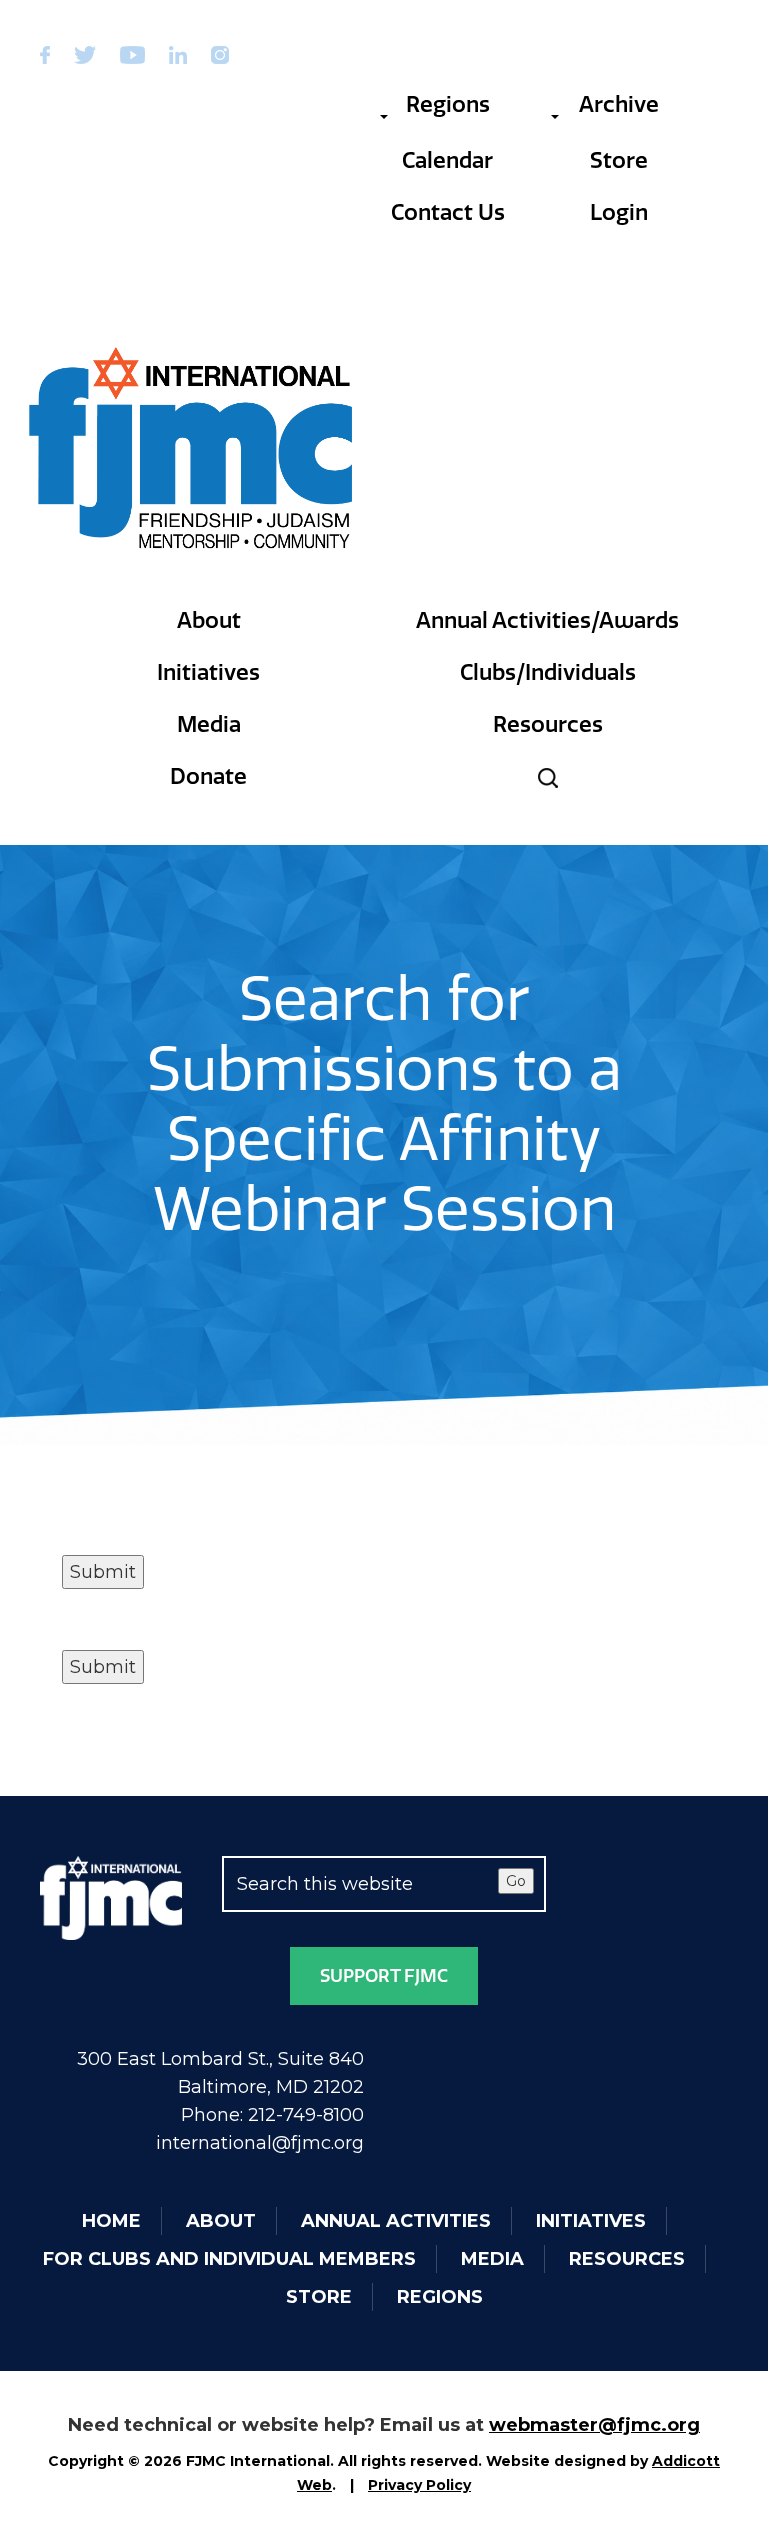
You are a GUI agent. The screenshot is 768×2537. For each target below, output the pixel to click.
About (209, 620)
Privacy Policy (419, 2485)
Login (619, 212)
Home (111, 2221)
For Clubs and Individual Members (229, 2259)
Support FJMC (384, 1976)
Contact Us (448, 212)
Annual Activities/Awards (547, 620)
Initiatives (208, 672)
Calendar (447, 160)
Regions (448, 104)
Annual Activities (396, 2221)
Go (516, 1881)
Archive (619, 104)
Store (619, 160)
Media (209, 724)
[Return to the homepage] (192, 448)
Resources (548, 724)
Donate (208, 776)
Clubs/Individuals (548, 672)
